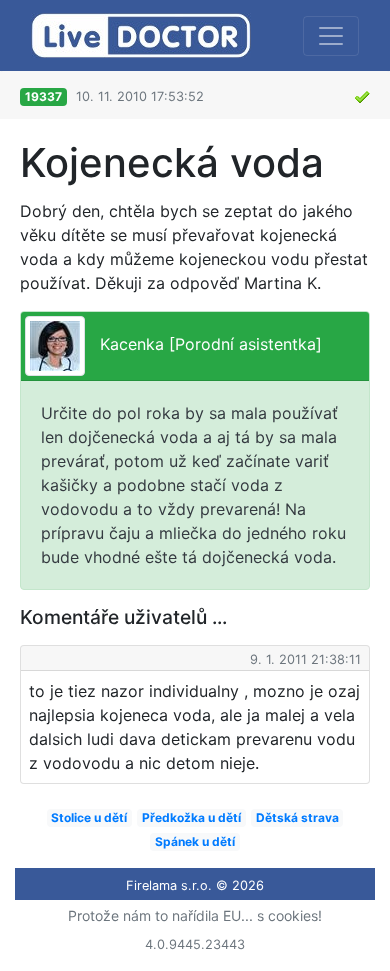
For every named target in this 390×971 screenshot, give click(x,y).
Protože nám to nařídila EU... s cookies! (195, 915)
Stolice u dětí (89, 817)
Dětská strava (297, 817)
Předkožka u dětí (191, 817)
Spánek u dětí (195, 841)
